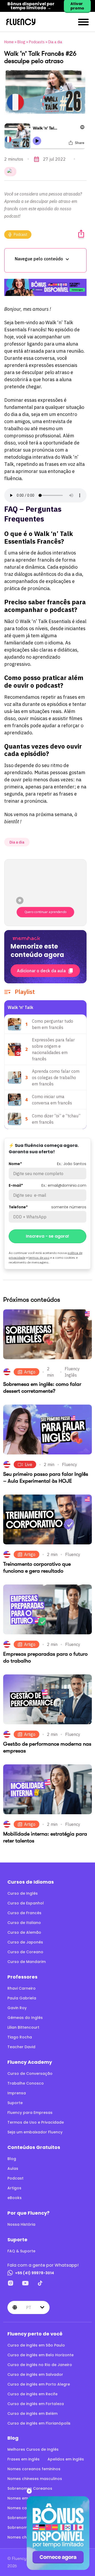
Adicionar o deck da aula (41, 971)
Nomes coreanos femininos (34, 2469)
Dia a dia (55, 42)
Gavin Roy (17, 2008)
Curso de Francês (24, 1913)
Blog (21, 42)
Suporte (15, 2103)
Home (9, 42)
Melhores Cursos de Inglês (33, 2449)
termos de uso (39, 1258)
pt (29, 2307)
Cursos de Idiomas (31, 1882)
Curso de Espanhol (26, 1903)
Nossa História (21, 2224)
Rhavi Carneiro (22, 1988)
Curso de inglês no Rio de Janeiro (40, 2365)
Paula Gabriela (22, 1998)
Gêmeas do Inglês (25, 2018)
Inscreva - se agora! (47, 1236)
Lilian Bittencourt (23, 2027)
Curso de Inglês (23, 1893)
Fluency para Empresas (30, 2113)
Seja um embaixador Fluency (35, 2132)
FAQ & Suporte (21, 2251)
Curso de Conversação (30, 2074)
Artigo (30, 1372)
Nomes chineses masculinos (35, 2479)
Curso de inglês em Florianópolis (39, 2423)
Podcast (21, 234)
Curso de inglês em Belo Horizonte (41, 2355)
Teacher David (21, 2047)
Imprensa (17, 2093)
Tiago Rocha (20, 2037)
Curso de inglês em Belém (32, 2414)
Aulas (13, 2168)
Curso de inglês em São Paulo (36, 2345)
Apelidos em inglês (66, 2459)
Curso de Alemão (24, 1932)
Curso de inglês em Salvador (35, 2374)
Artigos (14, 2188)
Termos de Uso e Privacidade (36, 2122)
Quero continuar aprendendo (45, 912)
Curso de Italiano (24, 1923)
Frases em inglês (23, 2459)
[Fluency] (21, 22)
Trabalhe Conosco (26, 2083)
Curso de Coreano (25, 1952)
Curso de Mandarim (27, 1962)
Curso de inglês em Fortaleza (36, 2404)
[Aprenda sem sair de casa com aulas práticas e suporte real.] (45, 287)
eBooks (15, 2198)
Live (28, 1464)
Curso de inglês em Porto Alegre (39, 2384)
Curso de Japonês (25, 1942)
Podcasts (37, 42)
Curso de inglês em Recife (32, 2394)
